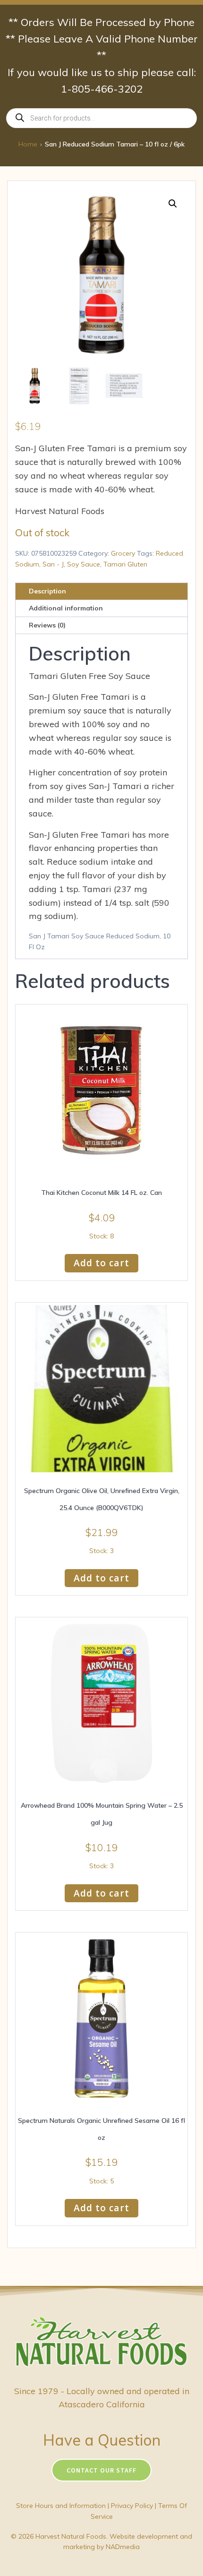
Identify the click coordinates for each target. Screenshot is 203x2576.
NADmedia (123, 2547)
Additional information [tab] (66, 608)
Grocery (123, 553)
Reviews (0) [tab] (47, 625)
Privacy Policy (132, 2506)
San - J (53, 564)
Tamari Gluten (125, 564)
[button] (173, 204)
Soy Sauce (84, 564)
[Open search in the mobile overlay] (101, 118)
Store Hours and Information (61, 2506)
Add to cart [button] (101, 1263)
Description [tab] (47, 591)
